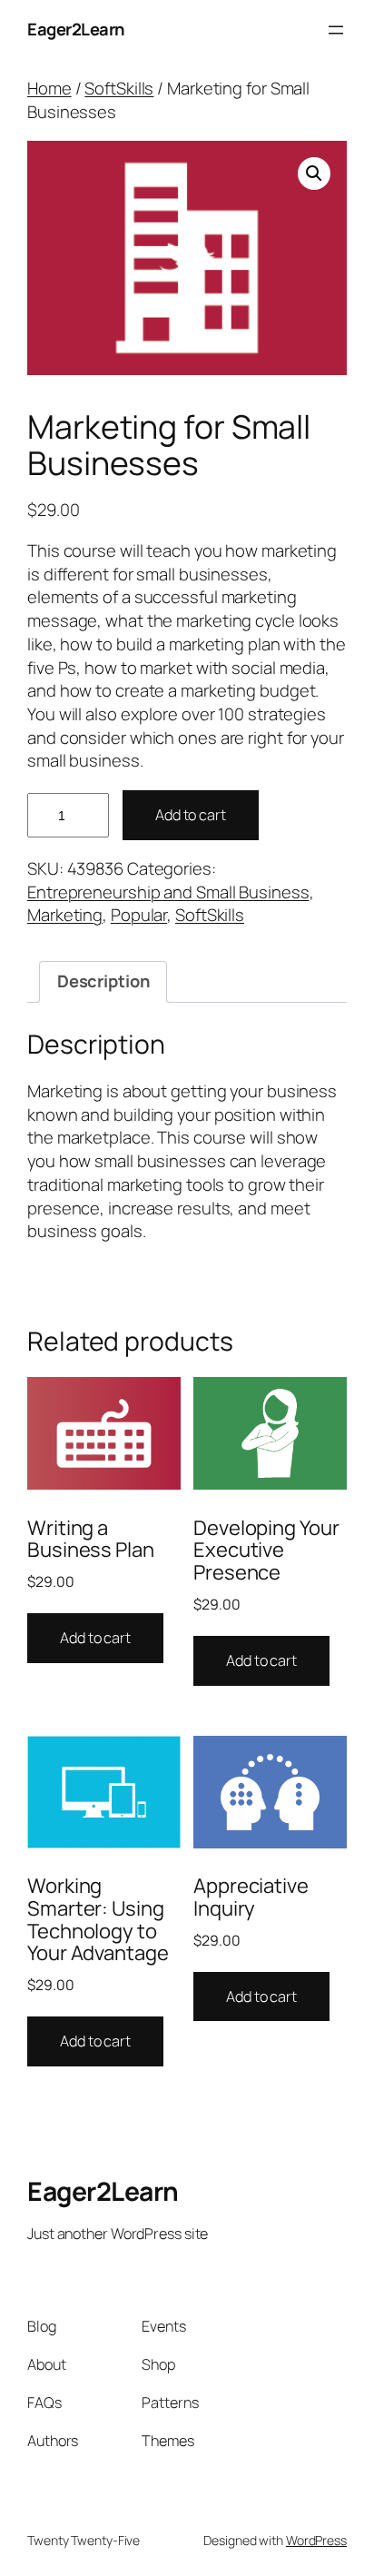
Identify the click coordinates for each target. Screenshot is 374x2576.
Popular (139, 915)
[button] (314, 173)
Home (49, 88)
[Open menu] (336, 30)
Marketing (65, 915)
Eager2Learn (76, 29)
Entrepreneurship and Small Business (168, 892)
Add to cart (191, 815)
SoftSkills (119, 88)
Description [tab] (103, 981)
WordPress (316, 2540)
